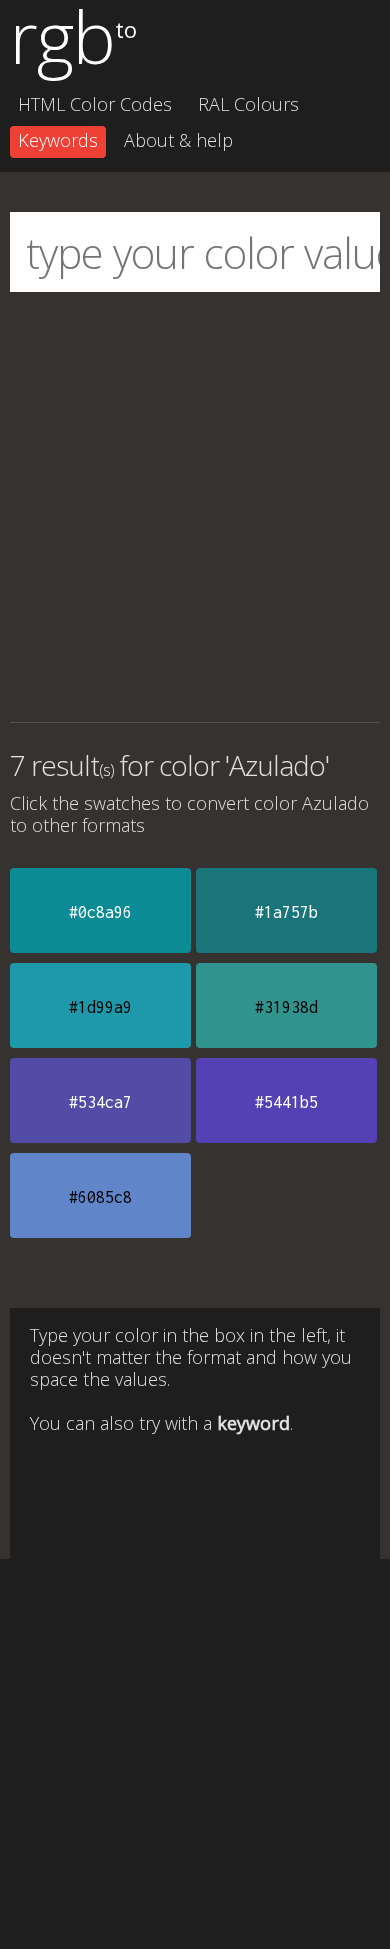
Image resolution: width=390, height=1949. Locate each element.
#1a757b (286, 912)
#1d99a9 (100, 1007)
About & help (178, 140)
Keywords (58, 140)
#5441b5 (286, 1102)
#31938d (286, 1007)
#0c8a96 (100, 912)
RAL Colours (248, 104)
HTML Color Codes (95, 104)
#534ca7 (100, 1102)
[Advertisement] (195, 507)
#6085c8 (100, 1197)
